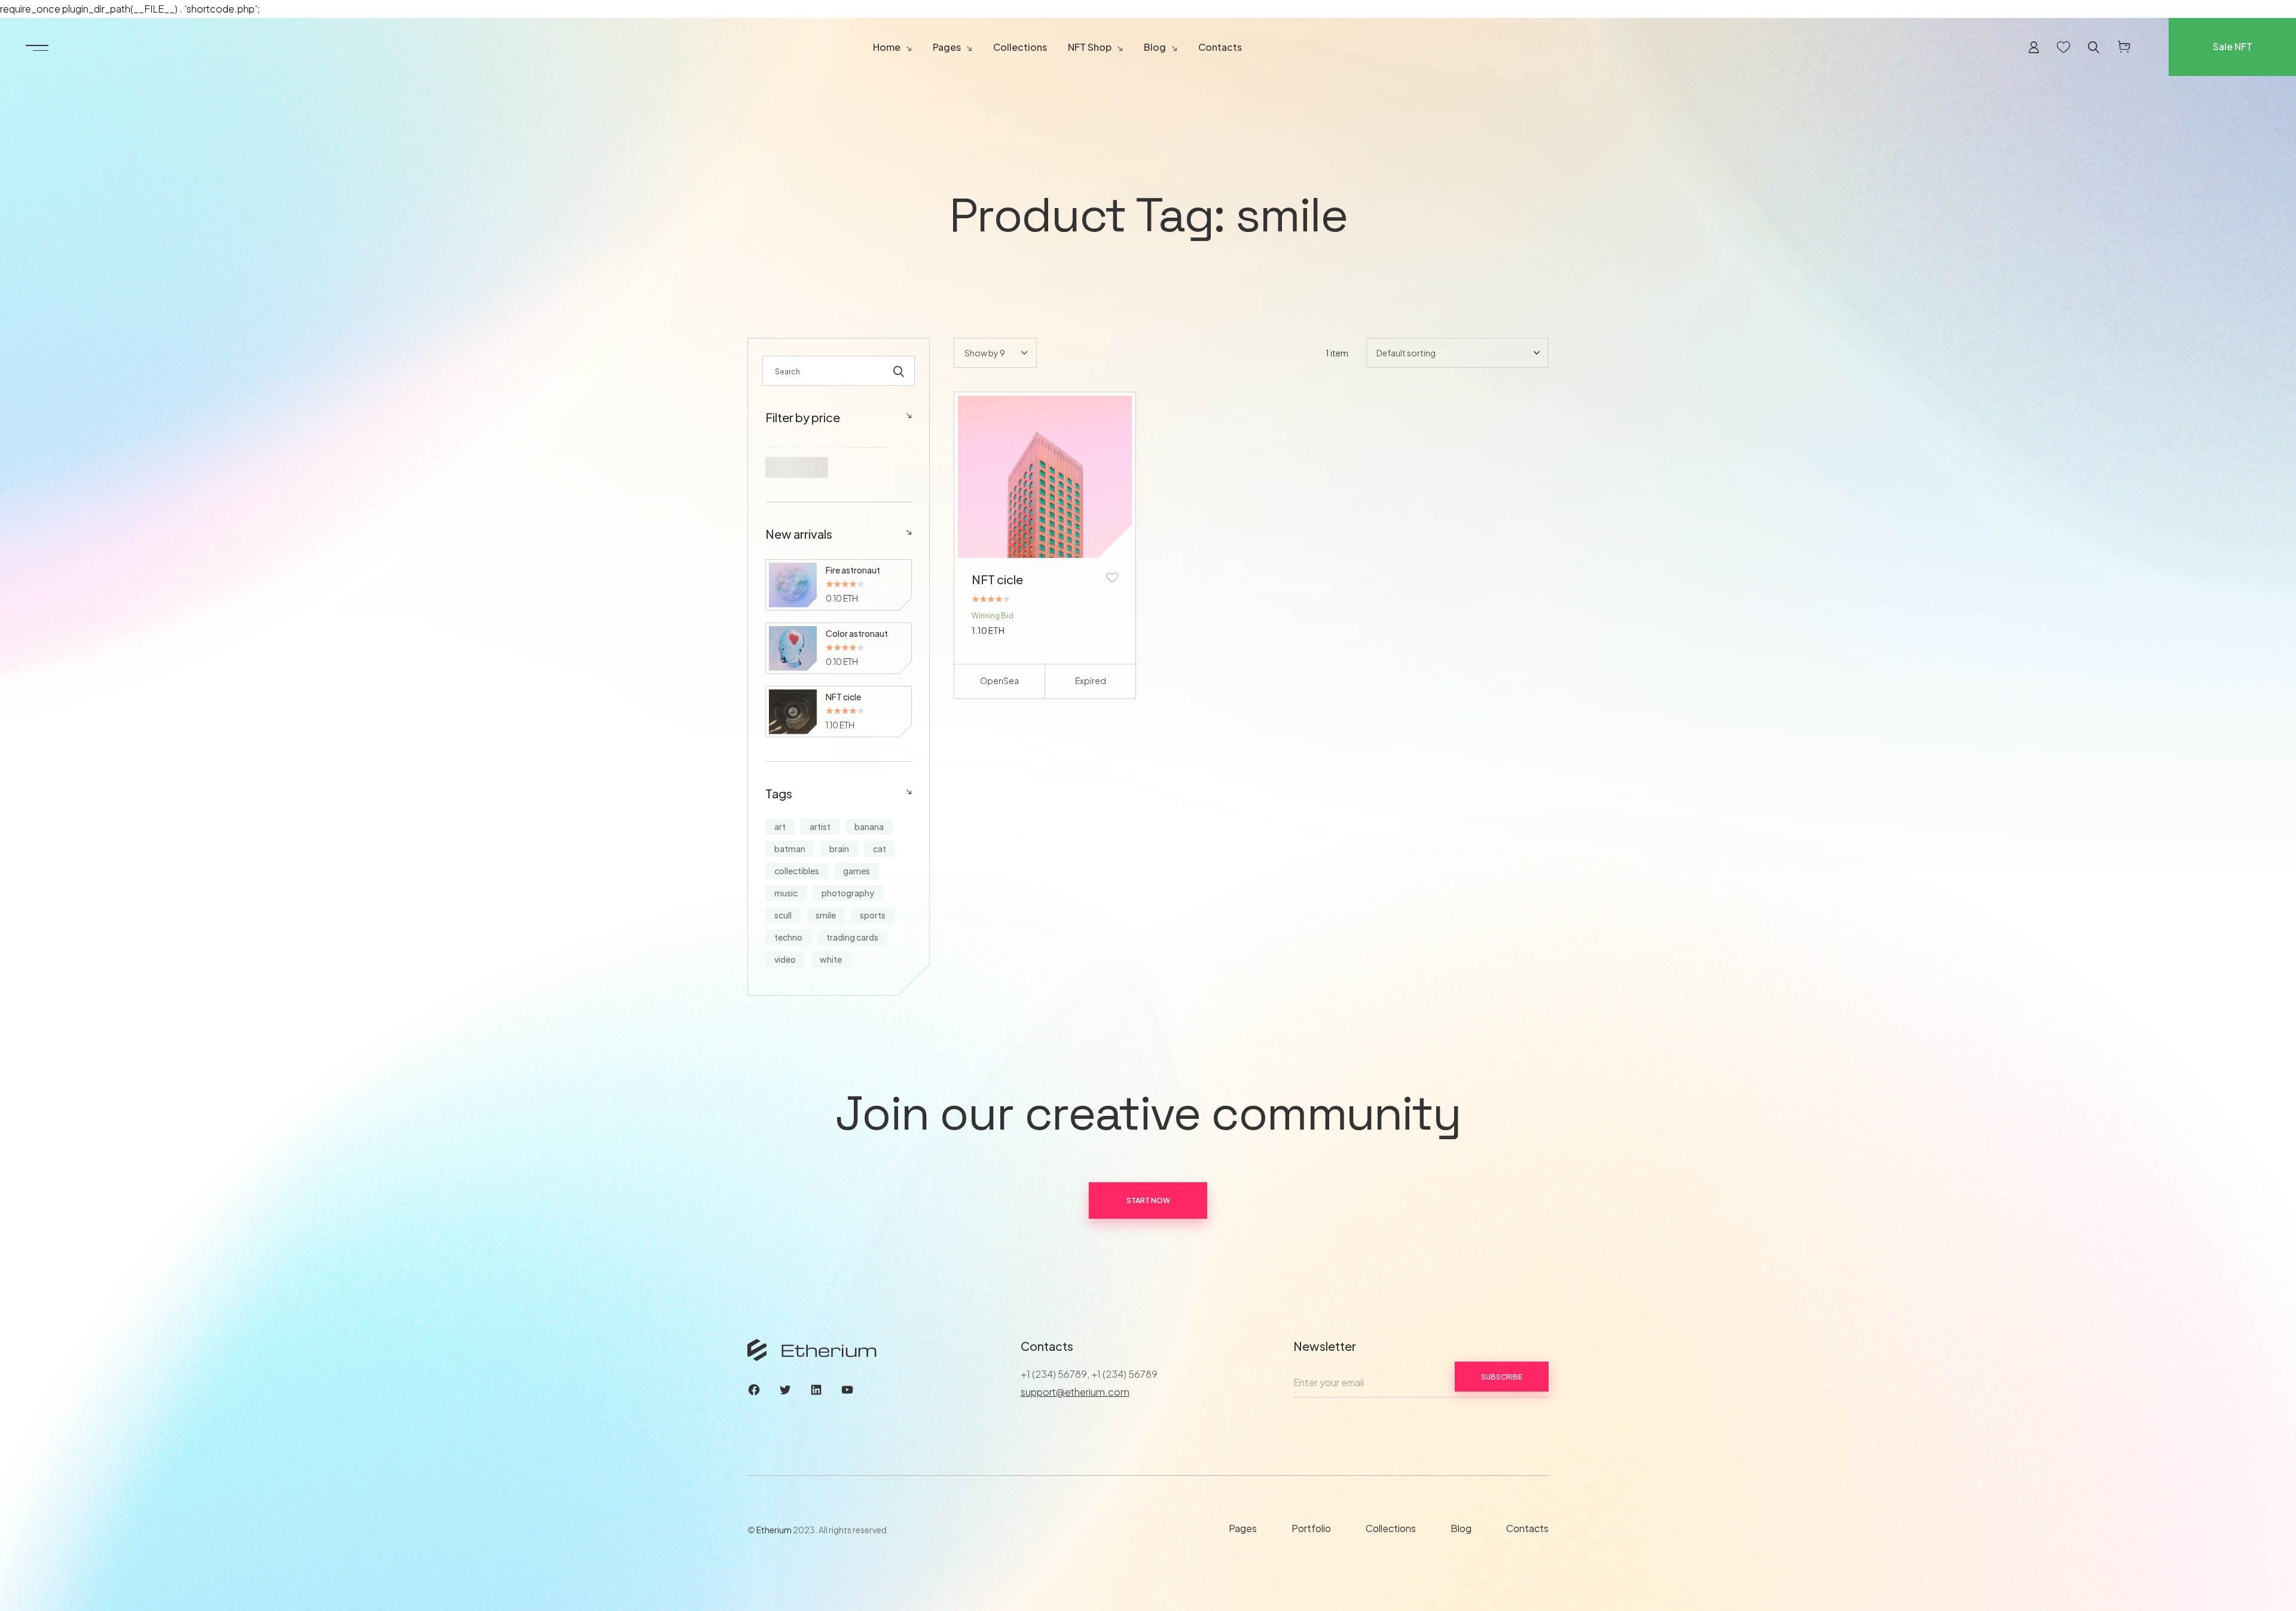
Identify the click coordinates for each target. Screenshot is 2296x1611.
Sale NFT (2233, 46)
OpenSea (999, 681)
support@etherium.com (1075, 1392)
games (857, 871)
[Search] (899, 371)
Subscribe (1502, 1377)
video (785, 959)
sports (873, 915)
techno (788, 937)
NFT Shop (1090, 47)
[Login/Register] (2034, 47)
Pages (947, 47)
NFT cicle (997, 579)
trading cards (852, 937)
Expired (1091, 681)
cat (880, 849)
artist (820, 826)
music (786, 893)
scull (783, 915)
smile (826, 915)
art (780, 826)
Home (887, 47)
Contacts (1220, 47)
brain (839, 849)
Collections (1020, 47)
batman (790, 849)
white (831, 959)
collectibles (797, 871)
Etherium (774, 1530)
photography (848, 893)
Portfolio (1311, 1528)
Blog (1155, 47)
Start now (1148, 1200)
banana (869, 826)
